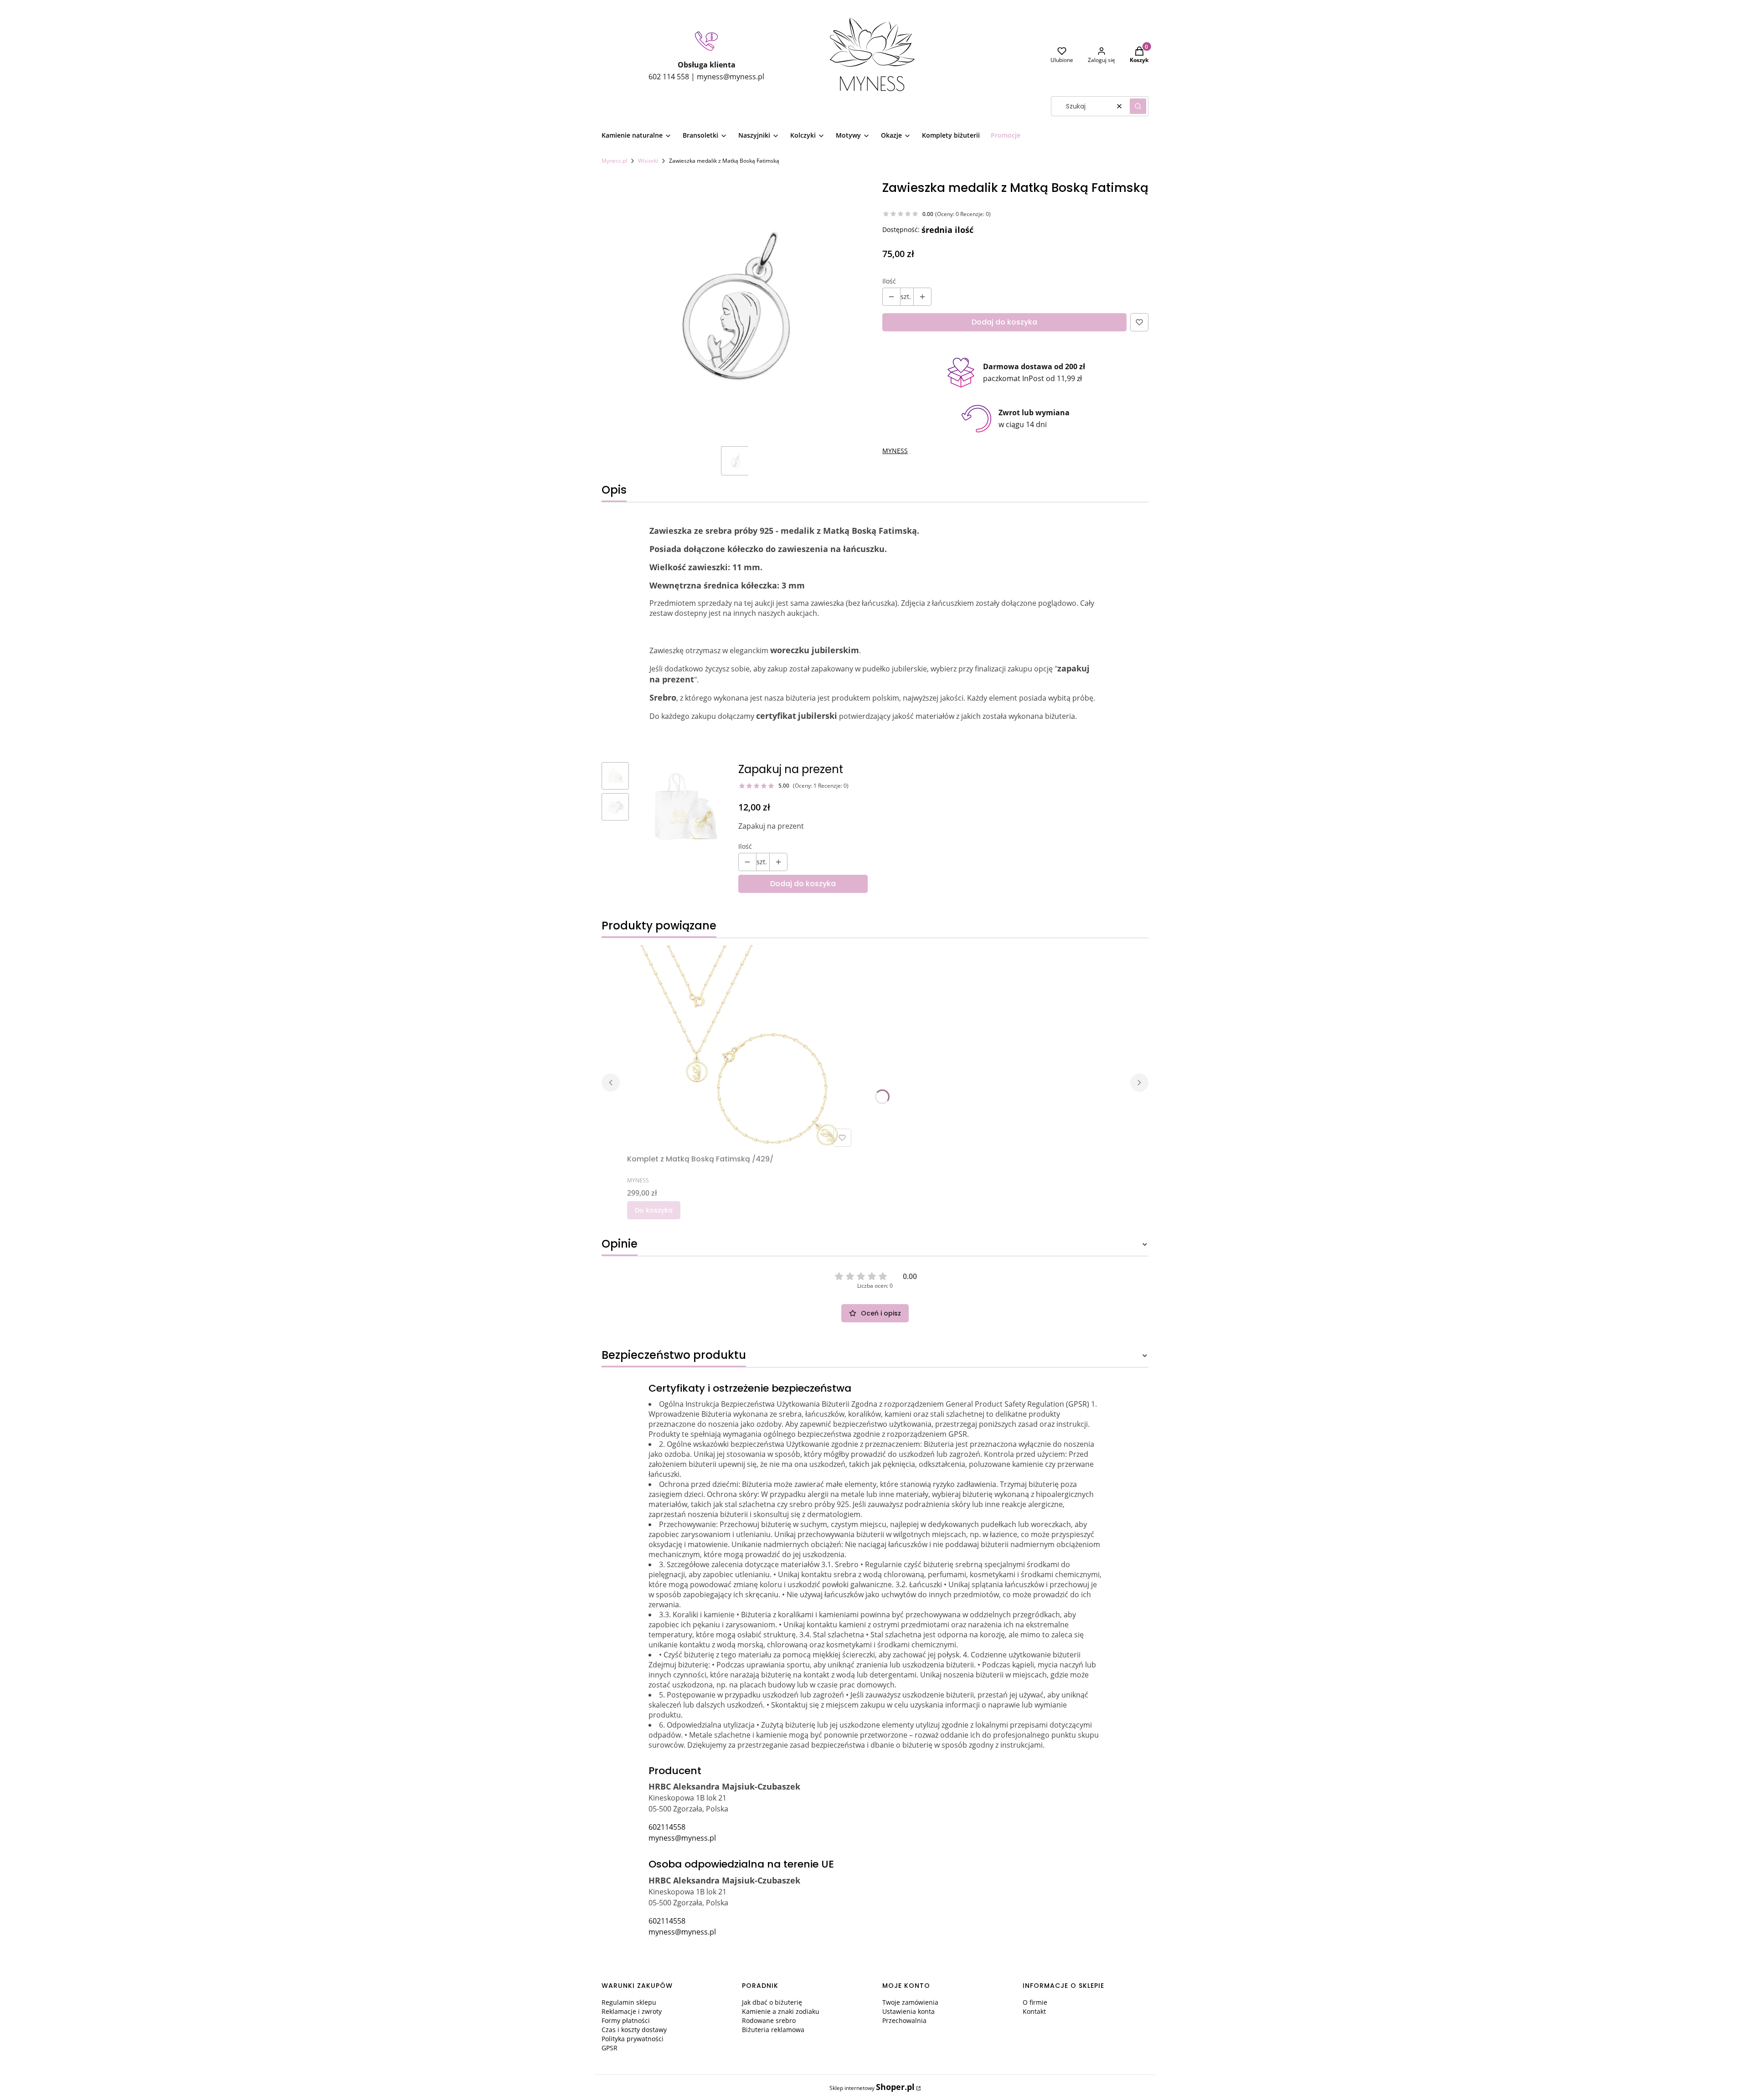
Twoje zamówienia (910, 2002)
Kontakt (1034, 2011)
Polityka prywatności (633, 2039)
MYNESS (895, 451)
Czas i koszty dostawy (634, 2030)
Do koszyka (654, 1210)
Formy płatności (626, 2020)
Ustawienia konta (908, 2011)
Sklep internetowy (872, 2087)
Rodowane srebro (769, 2020)
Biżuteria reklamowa (773, 2030)
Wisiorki (648, 161)
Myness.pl (614, 161)
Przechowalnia (904, 2020)
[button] (1138, 106)
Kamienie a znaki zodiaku (781, 2011)
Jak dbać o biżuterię (772, 2002)
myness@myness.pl (682, 1838)
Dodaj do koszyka (1004, 322)
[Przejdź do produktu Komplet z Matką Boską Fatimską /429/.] (741, 1048)
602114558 (667, 1827)
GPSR (610, 2048)
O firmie (1035, 2002)
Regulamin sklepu (629, 2002)
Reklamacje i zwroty (632, 2011)
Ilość (889, 281)
